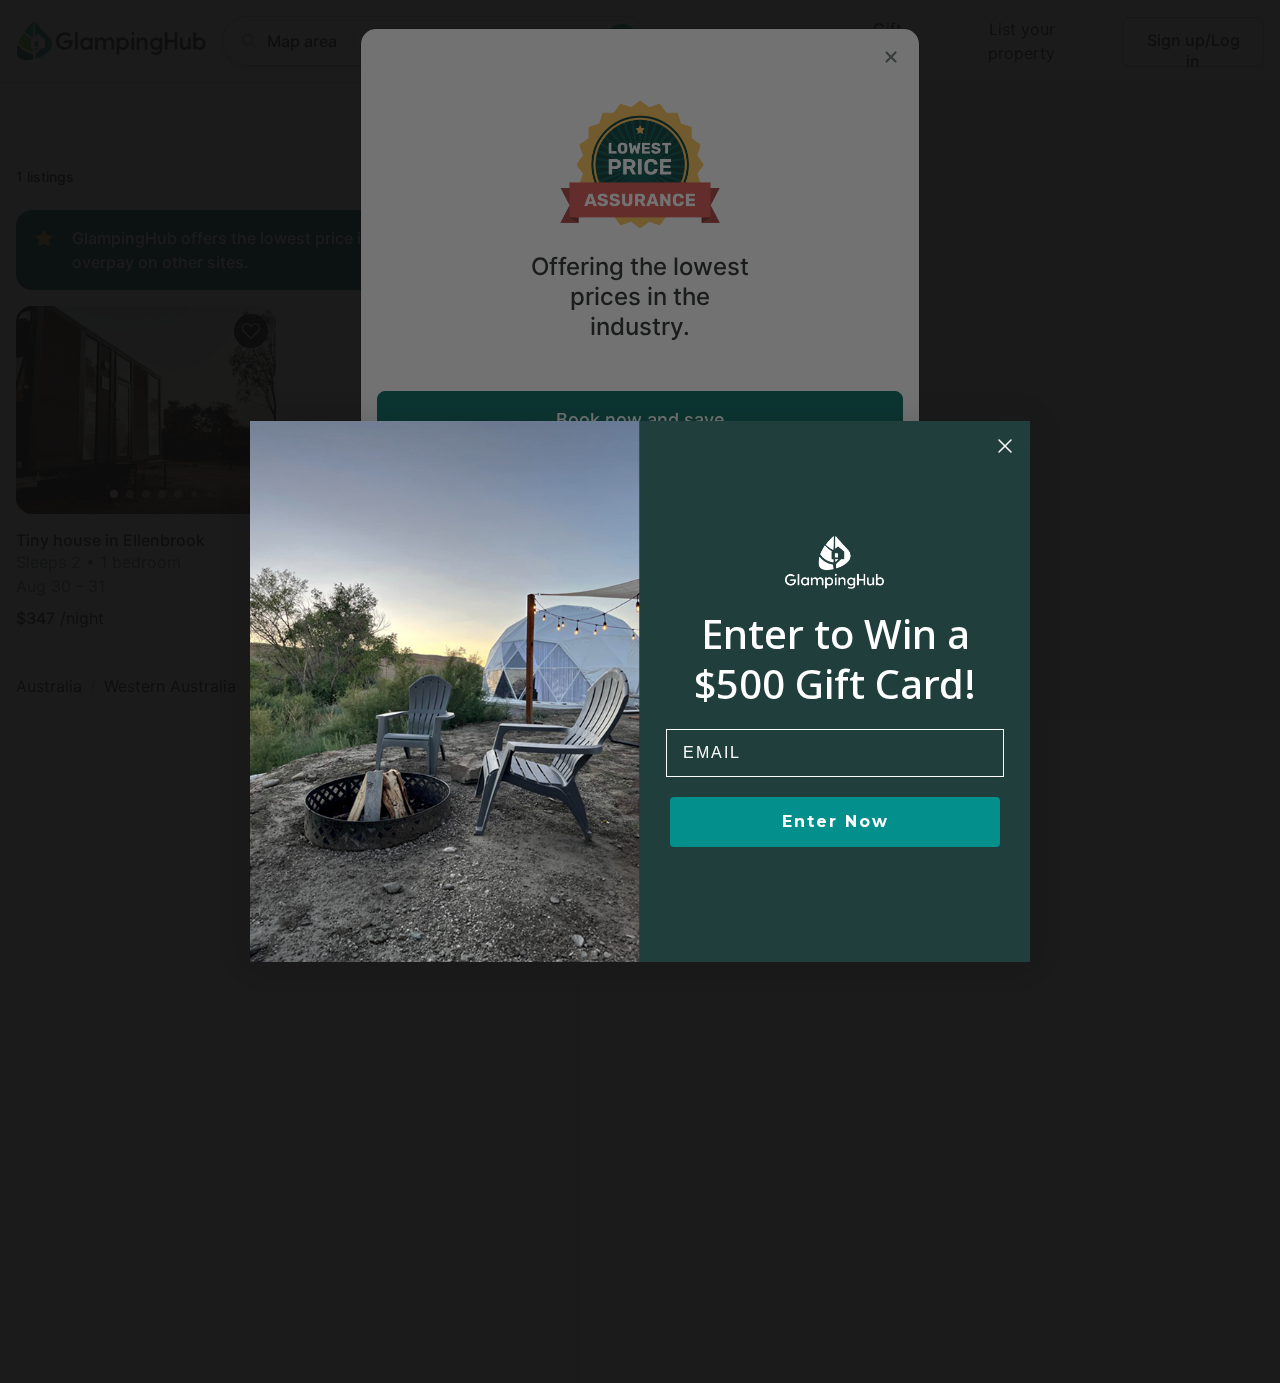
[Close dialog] (1005, 446)
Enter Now (835, 821)
